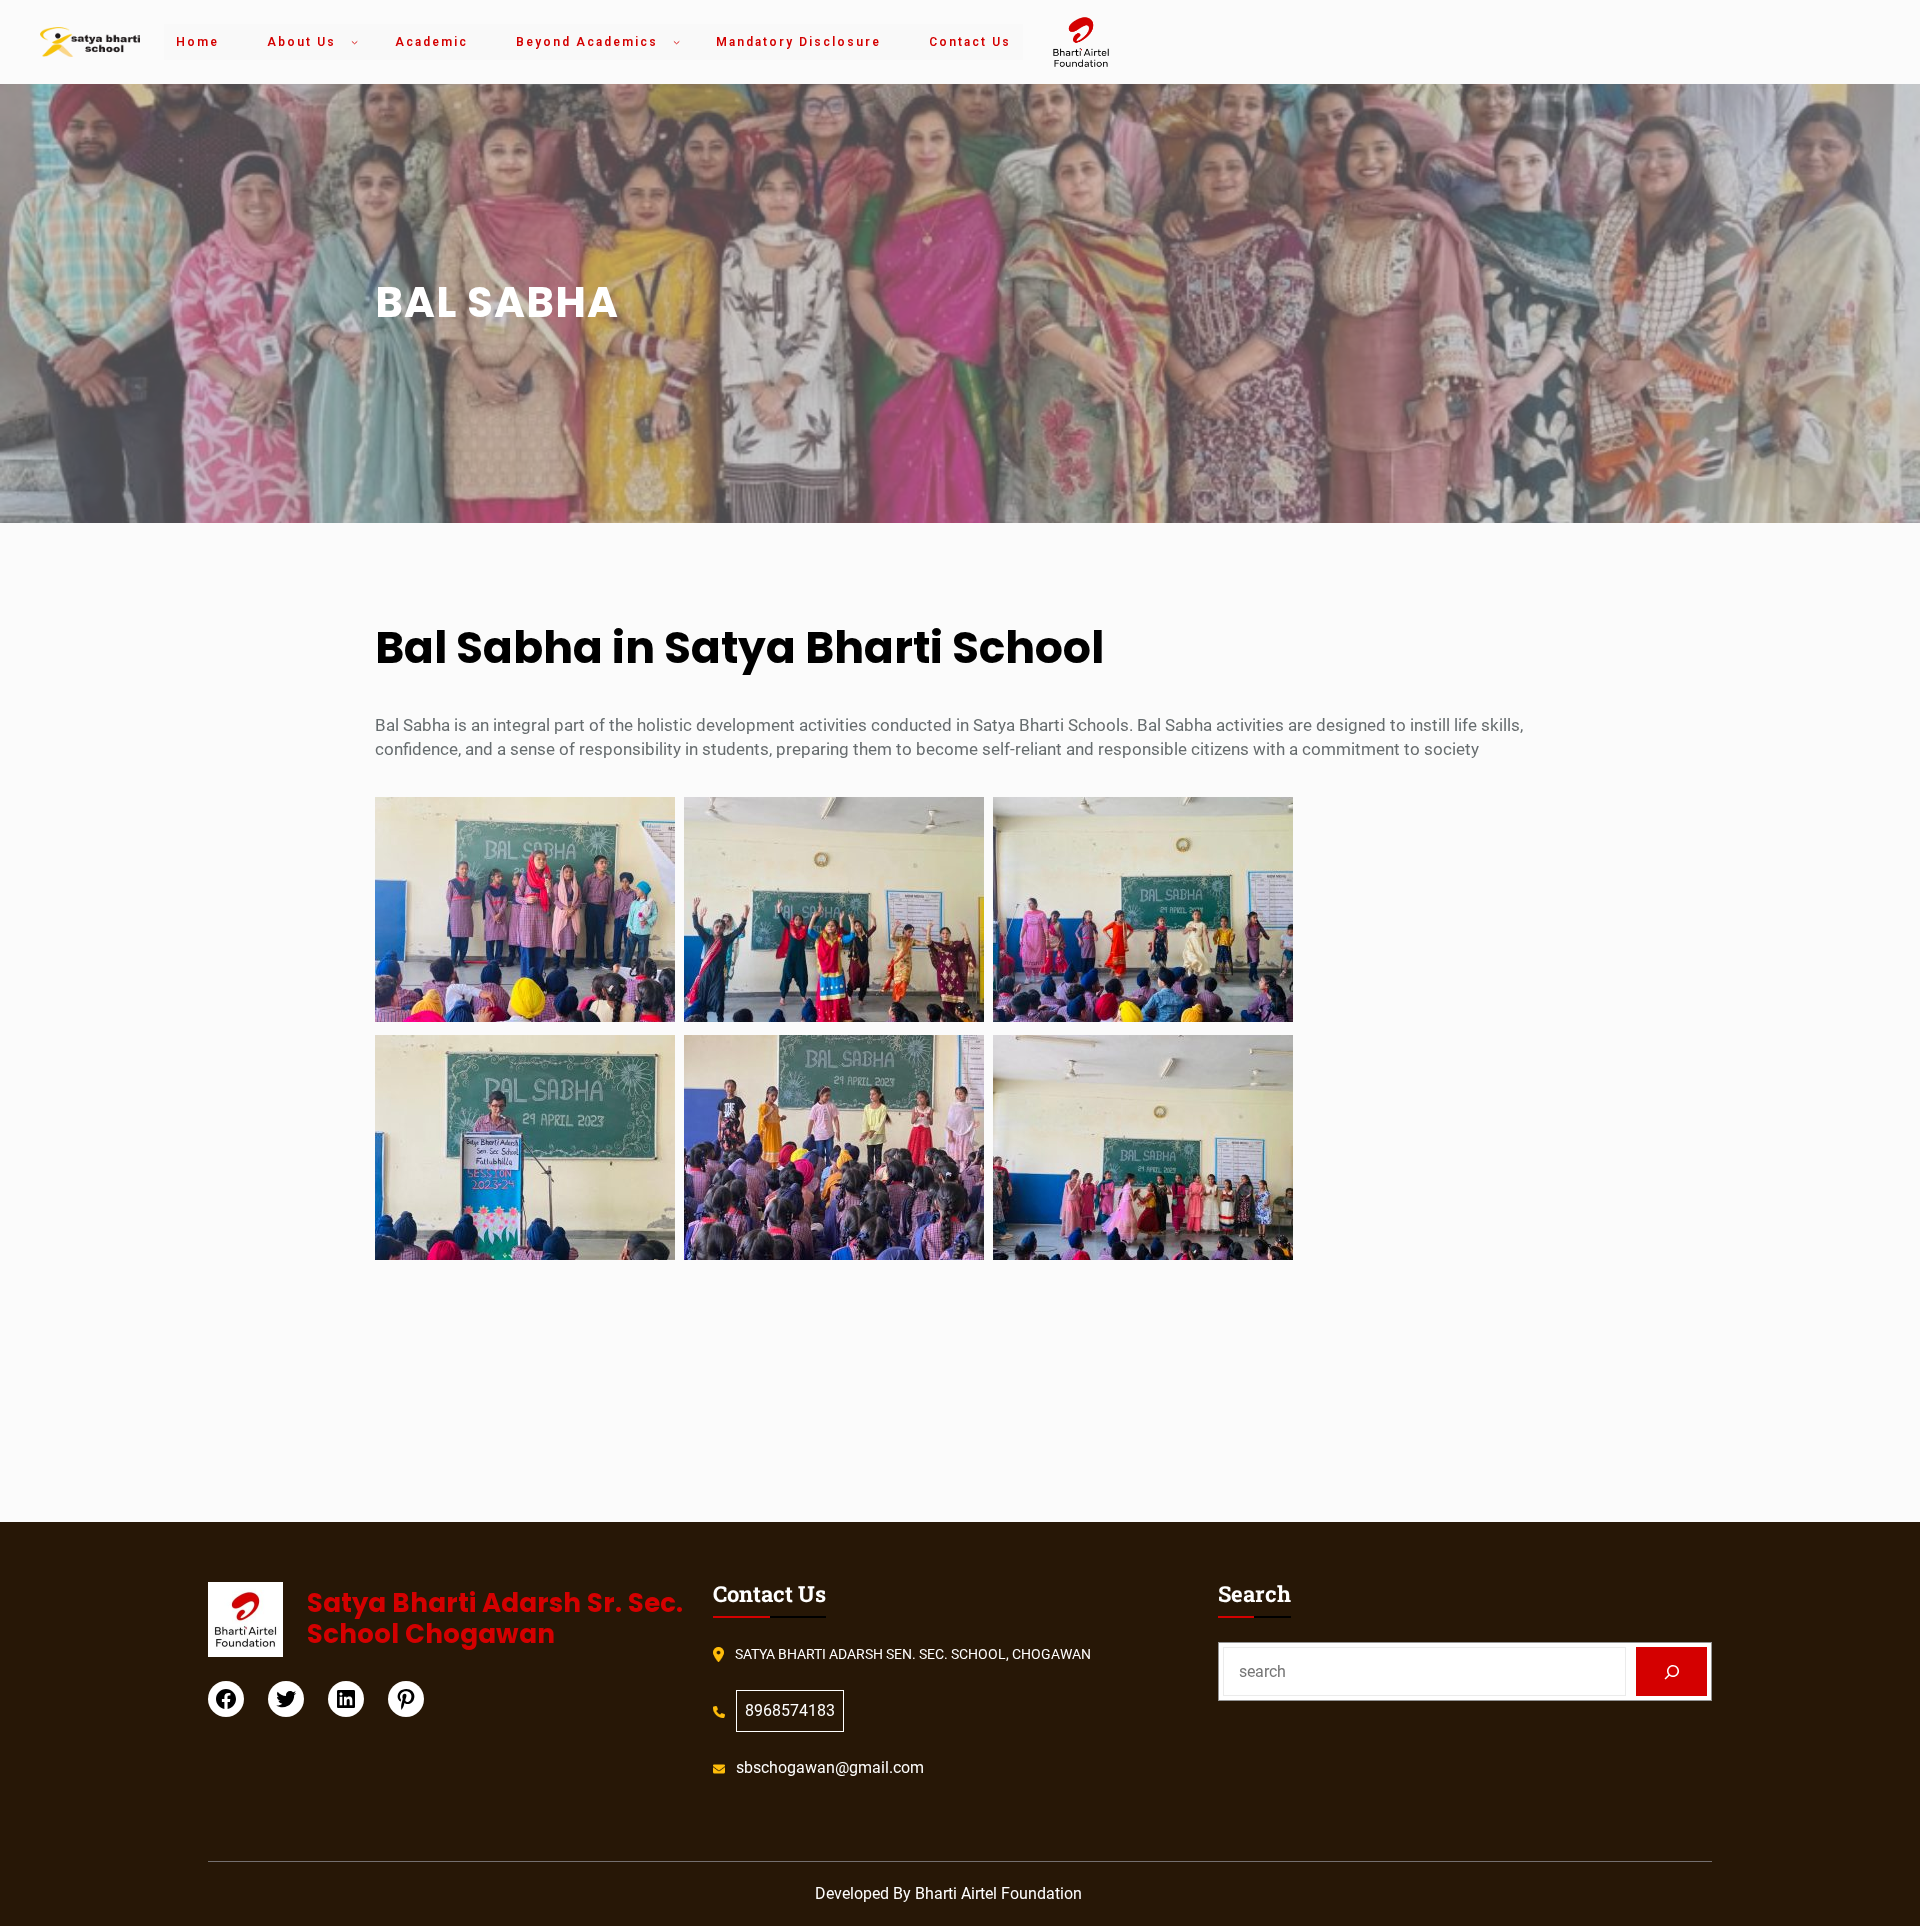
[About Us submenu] (354, 41)
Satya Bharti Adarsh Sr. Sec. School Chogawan (495, 1618)
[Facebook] (226, 1699)
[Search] (1671, 1671)
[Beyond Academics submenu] (676, 41)
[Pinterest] (406, 1699)
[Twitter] (286, 1699)
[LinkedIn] (346, 1699)
